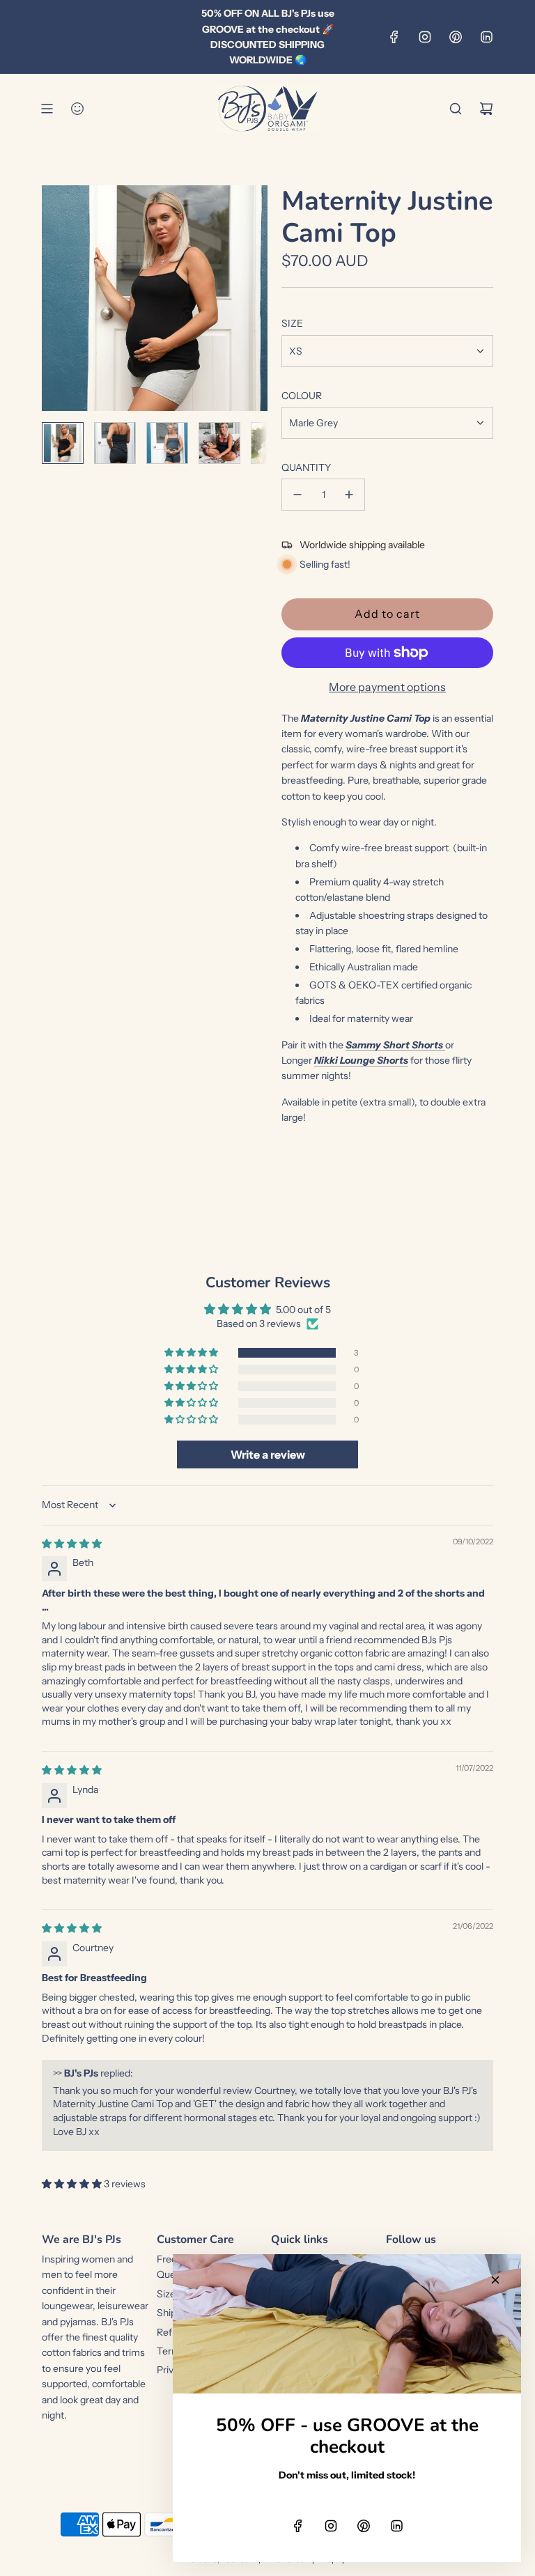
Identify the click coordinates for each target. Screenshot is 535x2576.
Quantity (306, 467)
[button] (53, 298)
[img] (72, 1544)
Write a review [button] (268, 1454)
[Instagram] (425, 37)
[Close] (495, 2280)
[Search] (456, 109)
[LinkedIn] (486, 37)
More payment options (387, 687)
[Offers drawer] (77, 109)
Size (292, 323)
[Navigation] (47, 109)
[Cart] (486, 109)
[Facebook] (394, 37)
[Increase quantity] (349, 495)
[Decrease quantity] (297, 495)
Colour (302, 396)
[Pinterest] (456, 37)
